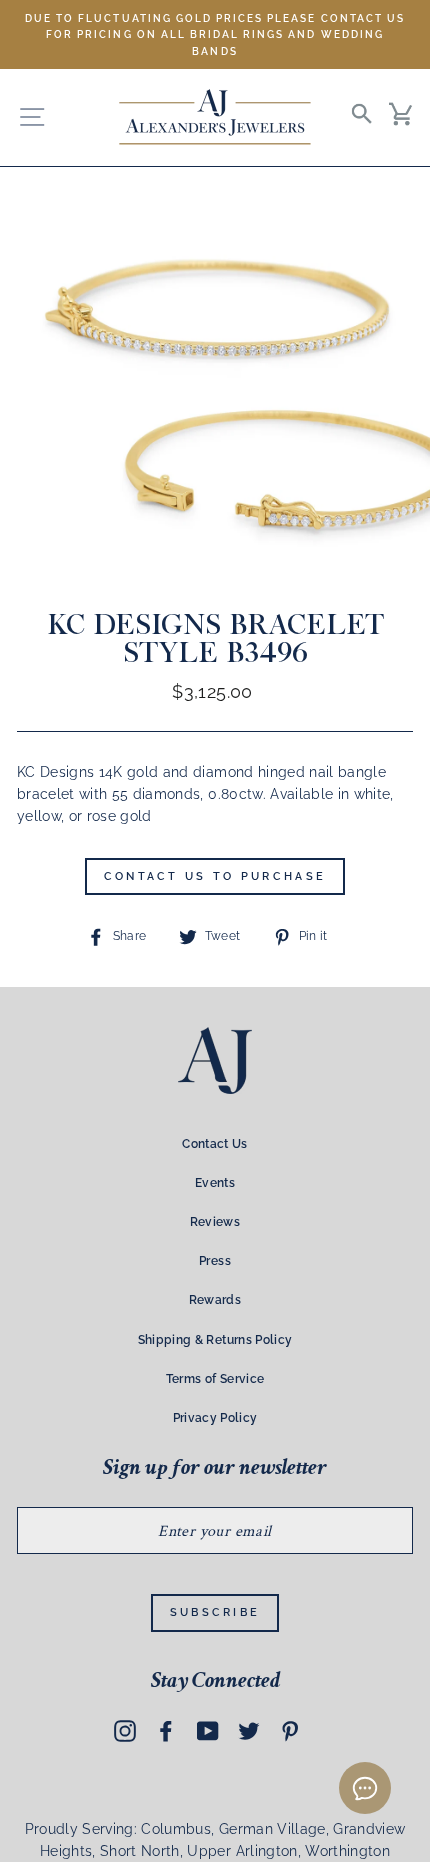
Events (215, 1183)
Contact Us (214, 1144)
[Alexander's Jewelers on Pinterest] (290, 1731)
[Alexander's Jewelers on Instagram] (125, 1731)
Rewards (215, 1300)
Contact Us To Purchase (215, 876)
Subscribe (215, 1612)
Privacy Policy (215, 1418)
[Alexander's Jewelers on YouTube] (208, 1731)
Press (215, 1261)
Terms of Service (215, 1379)
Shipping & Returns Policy (215, 1340)
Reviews (215, 1222)
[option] (215, 34)
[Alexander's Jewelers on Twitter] (249, 1731)
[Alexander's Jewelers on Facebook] (166, 1731)
